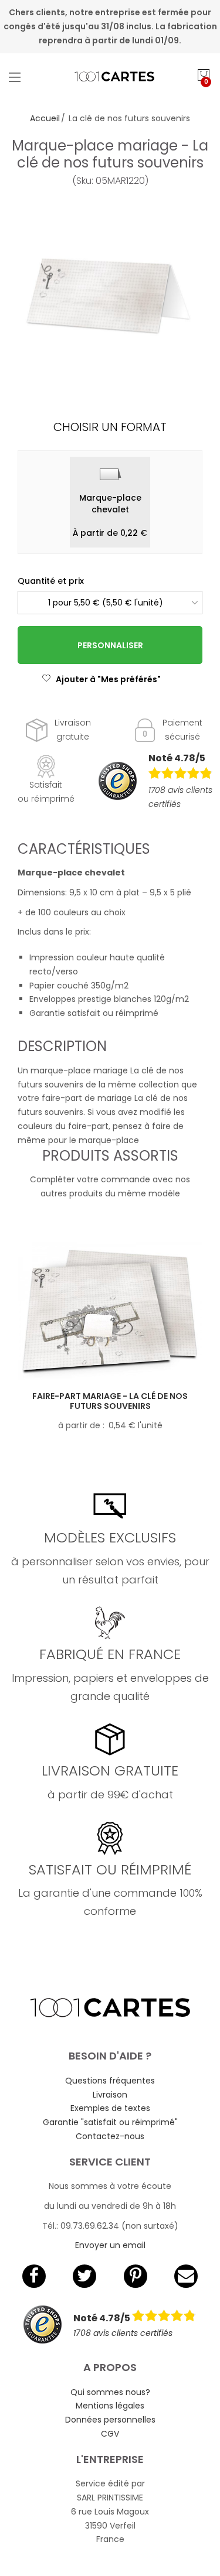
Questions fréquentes (110, 2081)
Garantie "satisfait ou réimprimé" (110, 2122)
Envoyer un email (110, 2245)
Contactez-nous (110, 2136)
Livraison (110, 2095)
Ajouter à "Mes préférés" (108, 679)
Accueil (45, 118)
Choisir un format (110, 427)
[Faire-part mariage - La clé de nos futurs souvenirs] (110, 1311)
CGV (110, 2434)
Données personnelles (110, 2420)
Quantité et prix (51, 581)
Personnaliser (110, 645)
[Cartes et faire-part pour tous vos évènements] (110, 77)
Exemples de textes (110, 2108)
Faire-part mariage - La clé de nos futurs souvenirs (110, 1401)
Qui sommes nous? (110, 2392)
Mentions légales (110, 2406)
